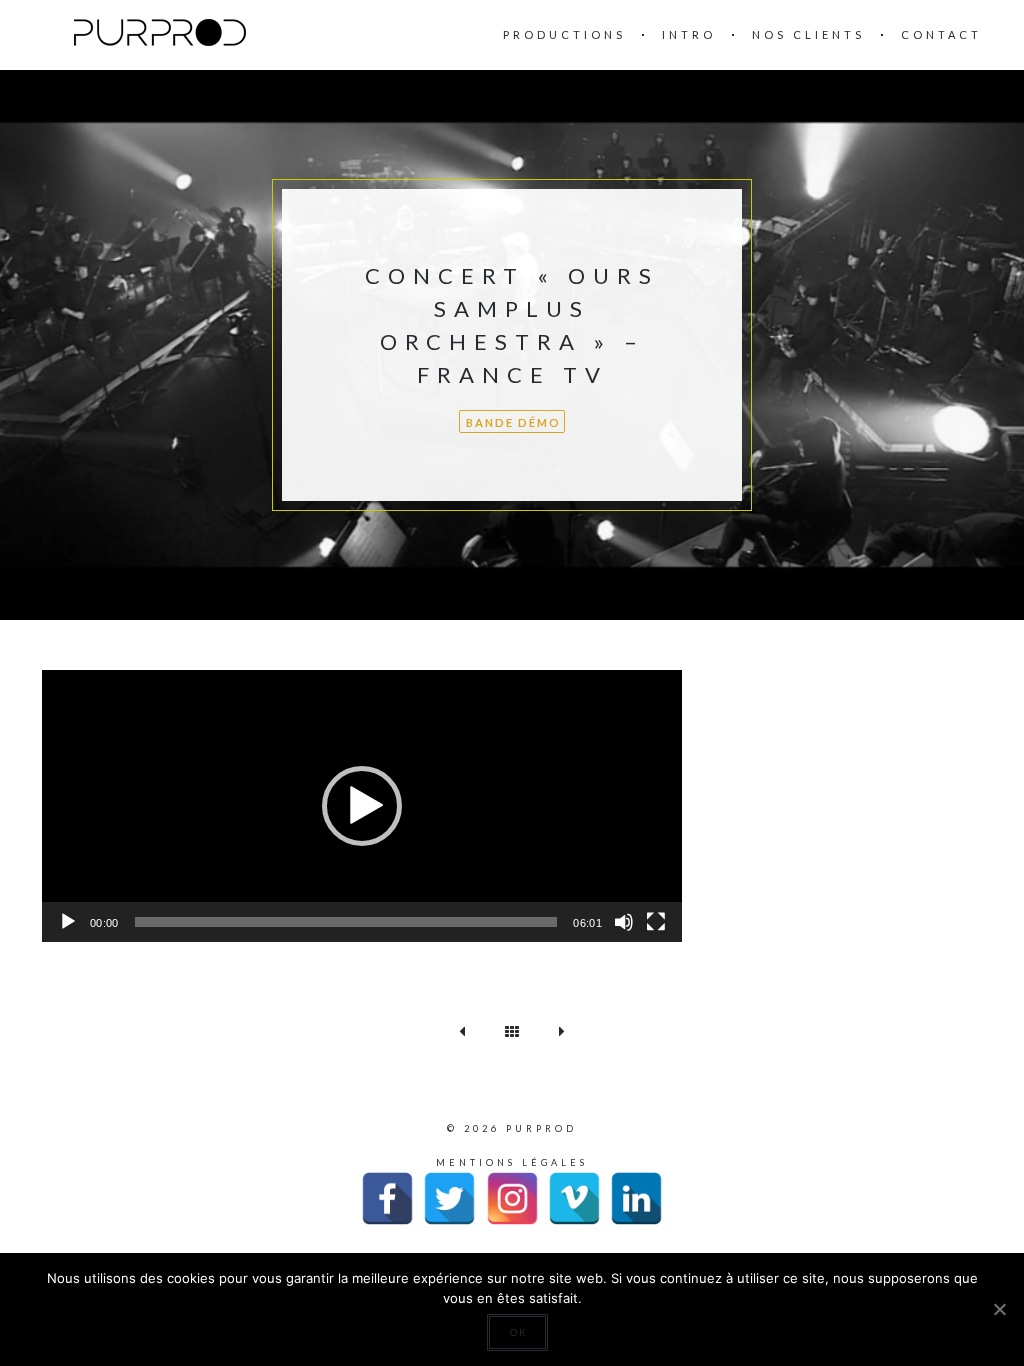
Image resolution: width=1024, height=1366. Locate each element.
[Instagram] (512, 1198)
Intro (689, 34)
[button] (362, 806)
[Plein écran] (656, 922)
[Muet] (624, 922)
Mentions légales (512, 1162)
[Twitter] (449, 1198)
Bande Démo (513, 422)
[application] (362, 806)
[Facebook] (387, 1198)
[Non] (999, 1309)
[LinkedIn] (636, 1198)
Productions (564, 34)
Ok (518, 1332)
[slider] (346, 922)
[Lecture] (68, 922)
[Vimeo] (574, 1198)
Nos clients (808, 34)
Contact (941, 34)
